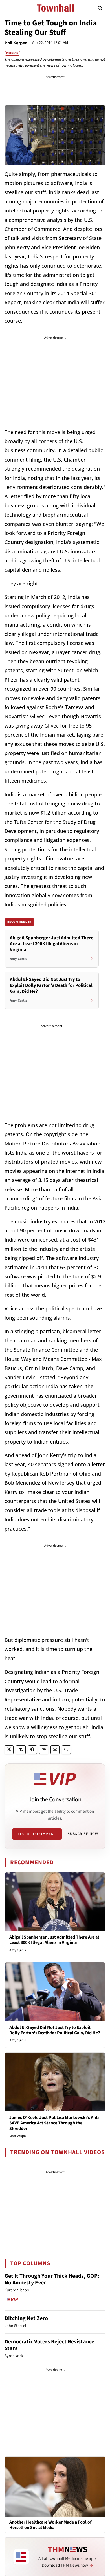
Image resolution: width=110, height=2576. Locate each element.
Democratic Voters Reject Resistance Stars (49, 2345)
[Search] (100, 8)
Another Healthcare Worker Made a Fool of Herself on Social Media (50, 2525)
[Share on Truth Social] (21, 1750)
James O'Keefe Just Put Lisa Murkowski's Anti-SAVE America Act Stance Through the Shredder (55, 2123)
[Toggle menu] (10, 8)
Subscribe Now (83, 1834)
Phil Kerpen (16, 43)
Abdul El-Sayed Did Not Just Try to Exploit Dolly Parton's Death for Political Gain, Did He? (55, 2030)
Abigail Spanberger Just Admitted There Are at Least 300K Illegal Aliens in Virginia (54, 1940)
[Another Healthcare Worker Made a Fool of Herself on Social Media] (55, 2487)
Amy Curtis (17, 1950)
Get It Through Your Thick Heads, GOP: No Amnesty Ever (52, 2279)
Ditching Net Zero (26, 2318)
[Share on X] (9, 1750)
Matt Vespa (18, 2136)
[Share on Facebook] (32, 1750)
